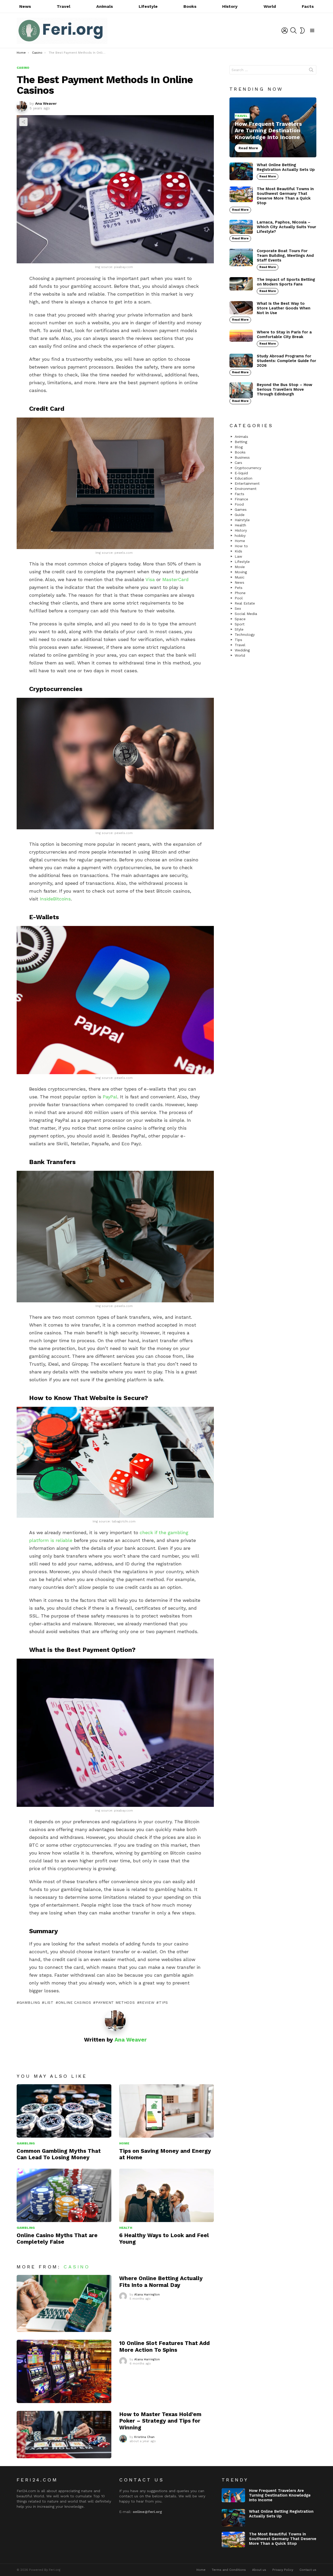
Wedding (242, 650)
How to (241, 546)
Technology (245, 634)
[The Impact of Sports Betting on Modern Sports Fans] (241, 284)
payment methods (115, 2002)
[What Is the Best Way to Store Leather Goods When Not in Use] (241, 308)
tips (164, 2002)
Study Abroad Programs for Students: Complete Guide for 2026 (286, 361)
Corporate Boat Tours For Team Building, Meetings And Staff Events (285, 256)
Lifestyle (148, 6)
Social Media (246, 614)
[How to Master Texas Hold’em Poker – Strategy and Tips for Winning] (64, 2435)
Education (244, 478)
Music (240, 577)
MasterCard (175, 579)
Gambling (26, 2143)
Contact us (308, 2570)
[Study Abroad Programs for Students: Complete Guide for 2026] (241, 361)
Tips (238, 640)
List (49, 2002)
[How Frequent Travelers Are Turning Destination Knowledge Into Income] (273, 127)
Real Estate (245, 603)
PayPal (110, 1097)
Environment (246, 489)
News (25, 6)
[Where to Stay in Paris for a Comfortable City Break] (241, 336)
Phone (240, 593)
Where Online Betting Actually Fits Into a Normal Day (161, 2281)
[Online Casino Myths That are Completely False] (64, 2195)
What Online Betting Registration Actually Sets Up (286, 167)
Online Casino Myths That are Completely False (57, 2238)
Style (239, 629)
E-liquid (241, 473)
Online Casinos (75, 2002)
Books (190, 6)
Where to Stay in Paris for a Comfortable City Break (284, 334)
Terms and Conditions (229, 2570)
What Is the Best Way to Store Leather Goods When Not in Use (284, 308)
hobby (240, 536)
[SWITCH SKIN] (302, 30)
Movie (240, 567)
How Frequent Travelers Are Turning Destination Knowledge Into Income (280, 2495)
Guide (240, 515)
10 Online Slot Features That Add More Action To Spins (164, 2346)
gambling (30, 2002)
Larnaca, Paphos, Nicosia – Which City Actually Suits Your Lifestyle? (286, 227)
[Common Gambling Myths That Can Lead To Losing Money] (64, 2111)
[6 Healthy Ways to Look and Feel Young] (166, 2195)
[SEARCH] (293, 30)
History (230, 6)
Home (124, 2143)
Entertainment (247, 483)
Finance (241, 499)
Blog (239, 447)
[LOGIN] (285, 30)
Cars (238, 463)
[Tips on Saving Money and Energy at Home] (166, 2111)
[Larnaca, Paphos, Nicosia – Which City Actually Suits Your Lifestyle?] (241, 227)
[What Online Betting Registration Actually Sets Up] (241, 171)
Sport (240, 624)
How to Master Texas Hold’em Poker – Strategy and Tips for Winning (160, 2421)
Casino (77, 2267)
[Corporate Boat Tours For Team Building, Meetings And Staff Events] (241, 257)
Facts (308, 6)
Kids (238, 551)
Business (242, 457)
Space (240, 619)
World (270, 6)
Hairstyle (242, 520)
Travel (63, 6)
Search (311, 71)
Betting (241, 442)
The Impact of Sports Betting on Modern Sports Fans (286, 282)
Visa (150, 579)
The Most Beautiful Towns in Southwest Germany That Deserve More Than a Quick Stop (285, 196)
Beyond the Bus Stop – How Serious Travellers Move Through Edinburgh (284, 389)
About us (259, 2570)
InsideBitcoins (55, 899)
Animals (105, 6)
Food (239, 504)
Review (147, 2002)
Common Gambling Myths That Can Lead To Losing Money (59, 2154)
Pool (239, 598)
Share (23, 122)
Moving (241, 572)
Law (238, 556)
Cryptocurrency (248, 468)
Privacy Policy (283, 2570)
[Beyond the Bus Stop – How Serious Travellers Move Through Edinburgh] (241, 390)
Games (241, 509)
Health (126, 2228)
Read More (268, 176)
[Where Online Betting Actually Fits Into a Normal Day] (64, 2303)
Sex (238, 608)
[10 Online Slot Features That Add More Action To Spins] (64, 2371)
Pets (239, 588)
